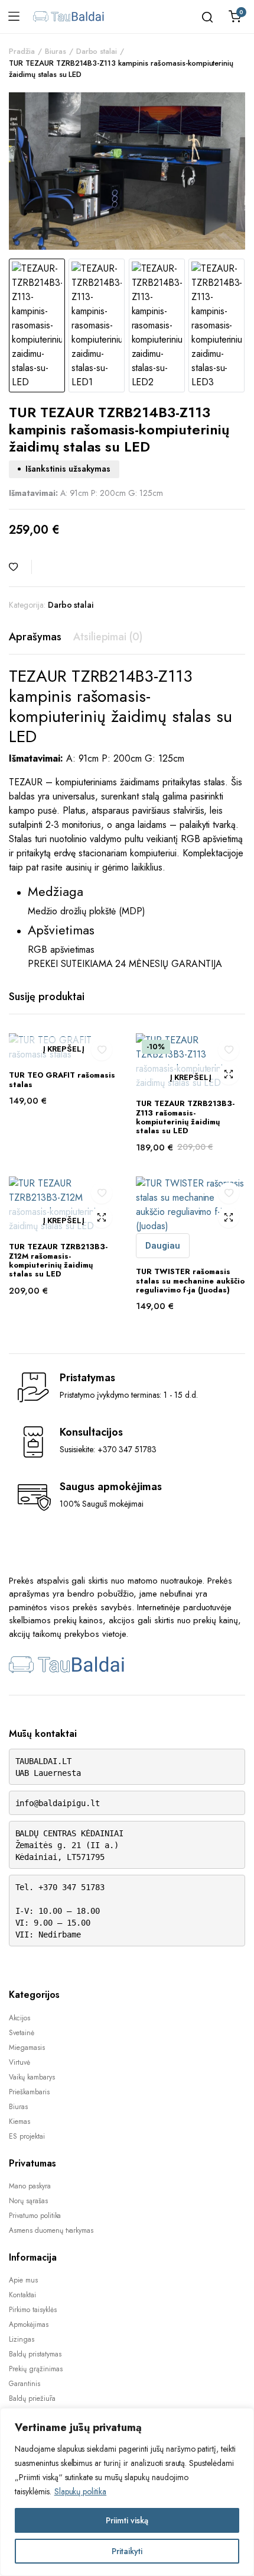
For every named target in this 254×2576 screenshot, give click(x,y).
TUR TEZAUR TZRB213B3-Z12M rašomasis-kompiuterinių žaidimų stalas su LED (58, 1260)
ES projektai (27, 2136)
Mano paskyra (30, 2186)
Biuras (56, 51)
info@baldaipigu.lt (58, 1803)
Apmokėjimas (29, 2324)
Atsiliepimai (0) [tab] (108, 637)
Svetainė (22, 2033)
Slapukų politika (81, 2491)
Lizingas (22, 2339)
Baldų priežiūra (32, 2398)
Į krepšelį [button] (63, 1050)
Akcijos (19, 2018)
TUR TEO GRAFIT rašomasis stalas (62, 1079)
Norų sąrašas (28, 2201)
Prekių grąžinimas (36, 2369)
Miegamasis (27, 2048)
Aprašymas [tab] (35, 637)
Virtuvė (19, 2062)
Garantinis (25, 2384)
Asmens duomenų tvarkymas (51, 2230)
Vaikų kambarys (32, 2077)
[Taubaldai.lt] (69, 17)
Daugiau (163, 1246)
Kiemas (19, 2122)
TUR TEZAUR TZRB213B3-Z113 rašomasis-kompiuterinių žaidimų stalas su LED (185, 1117)
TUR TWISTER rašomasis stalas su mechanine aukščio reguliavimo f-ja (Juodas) (190, 1281)
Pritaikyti (127, 2551)
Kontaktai (22, 2295)
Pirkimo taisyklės (33, 2310)
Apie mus (23, 2280)
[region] (127, 2492)
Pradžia (22, 51)
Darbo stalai (97, 51)
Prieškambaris (29, 2092)
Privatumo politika (35, 2216)
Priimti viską (127, 2520)
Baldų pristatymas (35, 2354)
